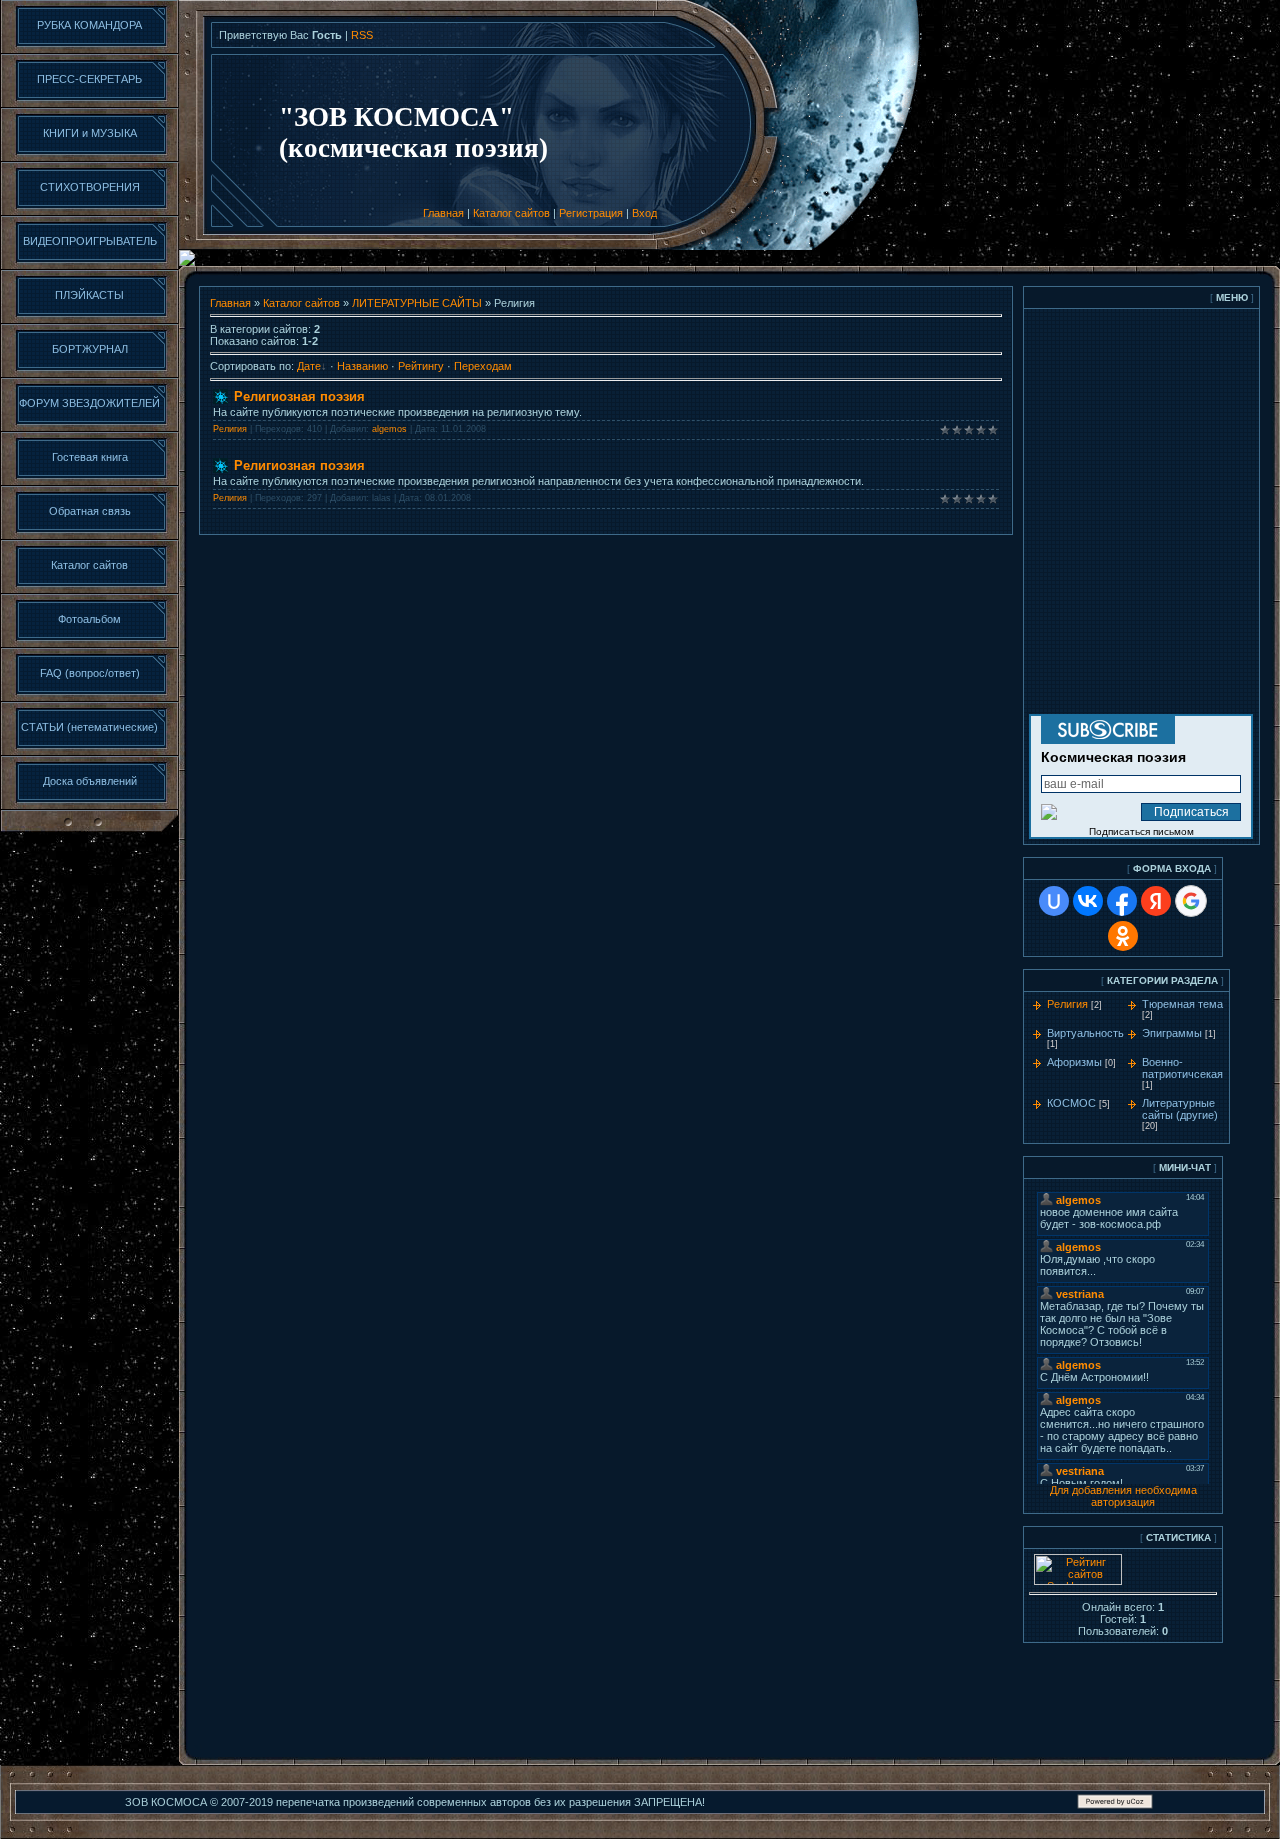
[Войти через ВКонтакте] (1088, 901)
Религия (230, 429)
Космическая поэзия (1113, 757)
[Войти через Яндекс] (1156, 901)
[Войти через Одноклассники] (1123, 936)
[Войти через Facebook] (1122, 901)
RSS (362, 35)
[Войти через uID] (1054, 901)
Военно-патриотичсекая (1182, 1068)
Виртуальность (1085, 1033)
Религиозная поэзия (299, 396)
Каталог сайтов (511, 213)
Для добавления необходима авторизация (1123, 1496)
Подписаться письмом (1141, 831)
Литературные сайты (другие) (1180, 1109)
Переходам (483, 366)
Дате (309, 366)
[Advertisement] (1083, 1700)
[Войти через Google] (1191, 901)
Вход (644, 213)
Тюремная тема (1182, 1004)
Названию (362, 366)
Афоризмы (1074, 1062)
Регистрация (591, 213)
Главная (443, 213)
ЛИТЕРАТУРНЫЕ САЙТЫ (417, 303)
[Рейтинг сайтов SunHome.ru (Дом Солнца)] (1078, 1581)
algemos (389, 429)
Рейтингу (421, 366)
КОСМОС (1071, 1103)
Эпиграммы (1172, 1033)
